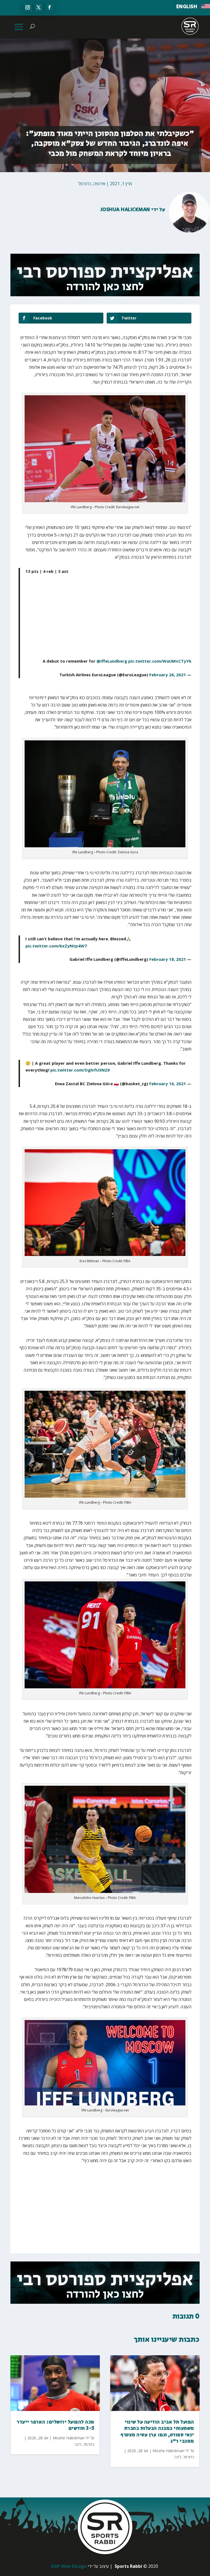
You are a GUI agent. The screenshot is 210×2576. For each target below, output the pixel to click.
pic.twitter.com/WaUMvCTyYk (160, 661)
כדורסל (85, 184)
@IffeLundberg (112, 661)
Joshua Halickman (125, 210)
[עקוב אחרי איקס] (39, 7)
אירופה (99, 184)
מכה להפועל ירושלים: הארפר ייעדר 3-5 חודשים (56, 2425)
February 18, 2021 (168, 959)
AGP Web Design (69, 2566)
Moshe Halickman (69, 2438)
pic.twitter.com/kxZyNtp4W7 (56, 946)
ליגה (78, 2444)
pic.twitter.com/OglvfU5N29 (80, 1070)
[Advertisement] (137, 620)
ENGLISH (187, 7)
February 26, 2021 (168, 675)
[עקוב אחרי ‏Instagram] (28, 7)
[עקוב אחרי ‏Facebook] (49, 7)
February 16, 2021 (168, 1084)
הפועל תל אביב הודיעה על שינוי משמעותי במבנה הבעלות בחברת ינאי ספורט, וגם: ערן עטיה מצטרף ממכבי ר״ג (157, 2432)
